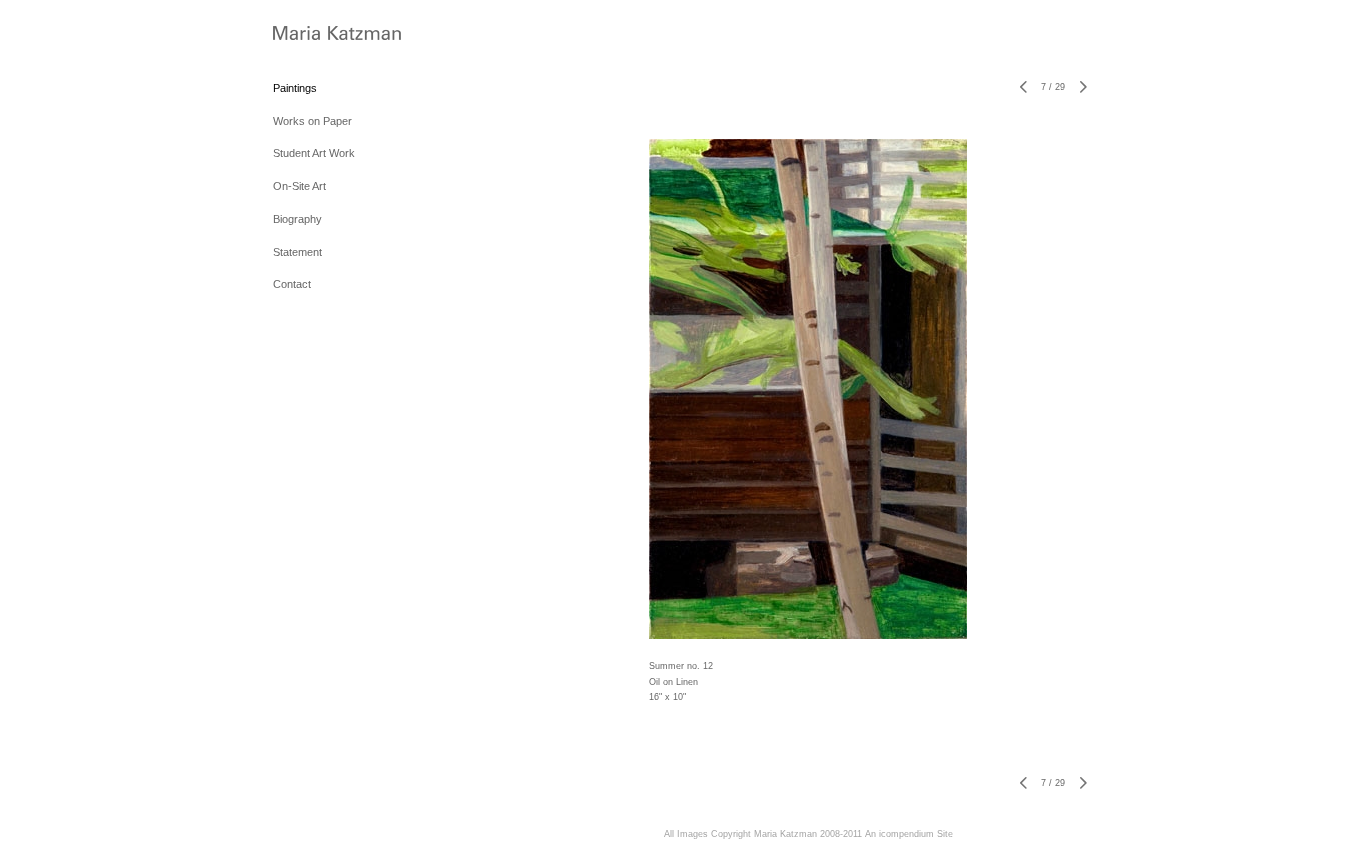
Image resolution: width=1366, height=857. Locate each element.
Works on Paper (312, 121)
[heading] (323, 34)
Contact (292, 284)
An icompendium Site (909, 834)
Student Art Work (314, 153)
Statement (297, 252)
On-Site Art (299, 186)
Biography (297, 219)
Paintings (295, 88)
